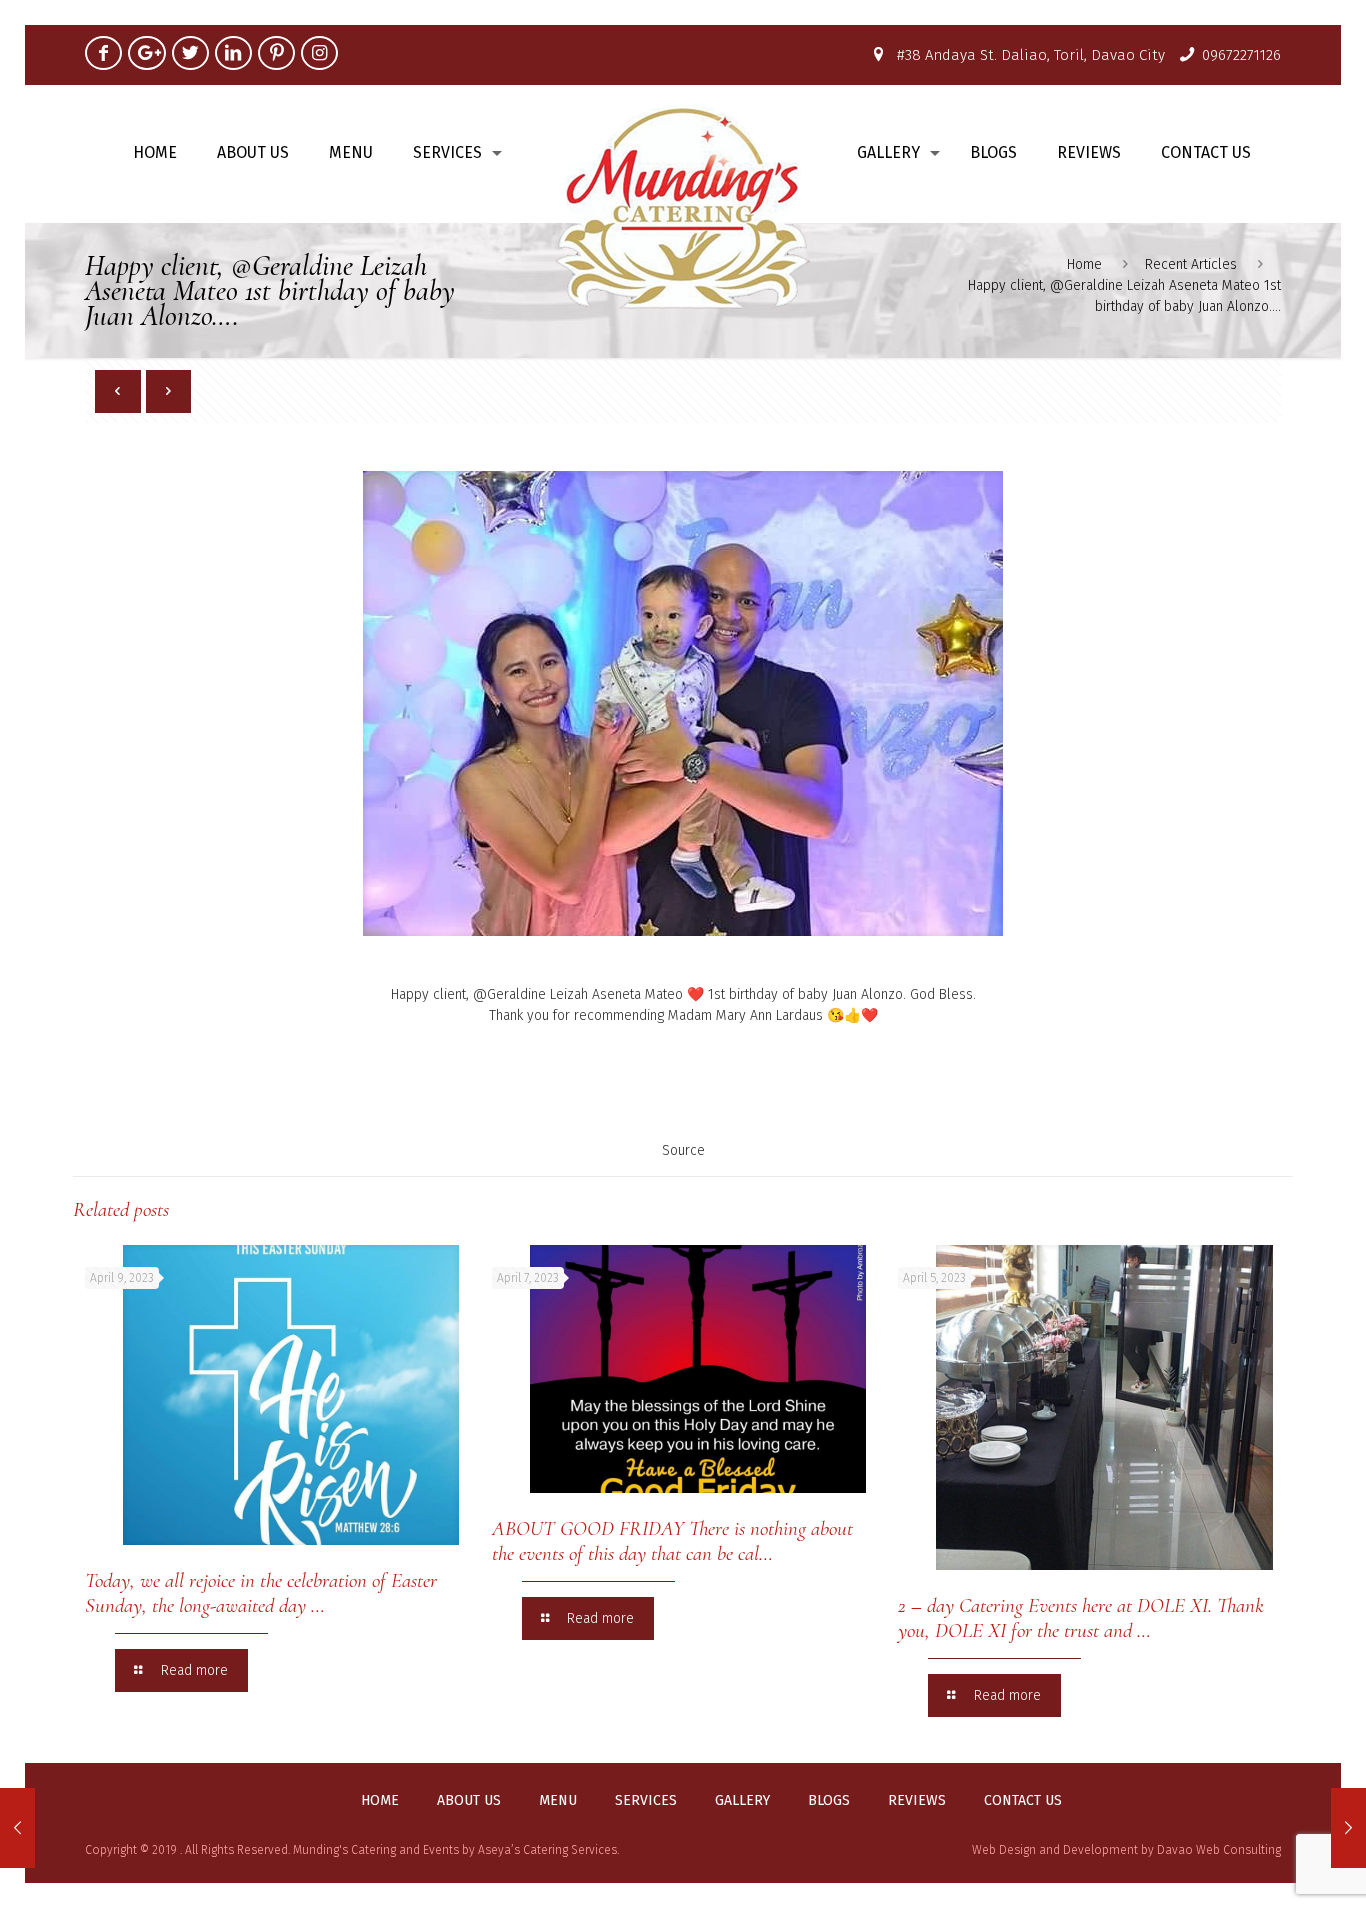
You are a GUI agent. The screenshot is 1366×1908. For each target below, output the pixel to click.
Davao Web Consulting (1219, 1850)
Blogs (829, 1801)
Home (1084, 264)
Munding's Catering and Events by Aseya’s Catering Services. (456, 1850)
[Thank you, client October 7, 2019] (1348, 1828)
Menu (558, 1801)
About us (469, 1801)
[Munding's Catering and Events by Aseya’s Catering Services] (683, 206)
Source (683, 1150)
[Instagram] (319, 53)
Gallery (742, 1801)
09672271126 (1241, 55)
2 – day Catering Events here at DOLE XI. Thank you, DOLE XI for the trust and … (1081, 1618)
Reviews (917, 1801)
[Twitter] (190, 53)
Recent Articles (1191, 264)
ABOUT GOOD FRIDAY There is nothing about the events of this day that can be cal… (672, 1541)
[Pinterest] (276, 53)
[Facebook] (103, 53)
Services (646, 1801)
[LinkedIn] (233, 53)
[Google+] (146, 53)
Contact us (1023, 1801)
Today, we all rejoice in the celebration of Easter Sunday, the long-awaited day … (261, 1593)
